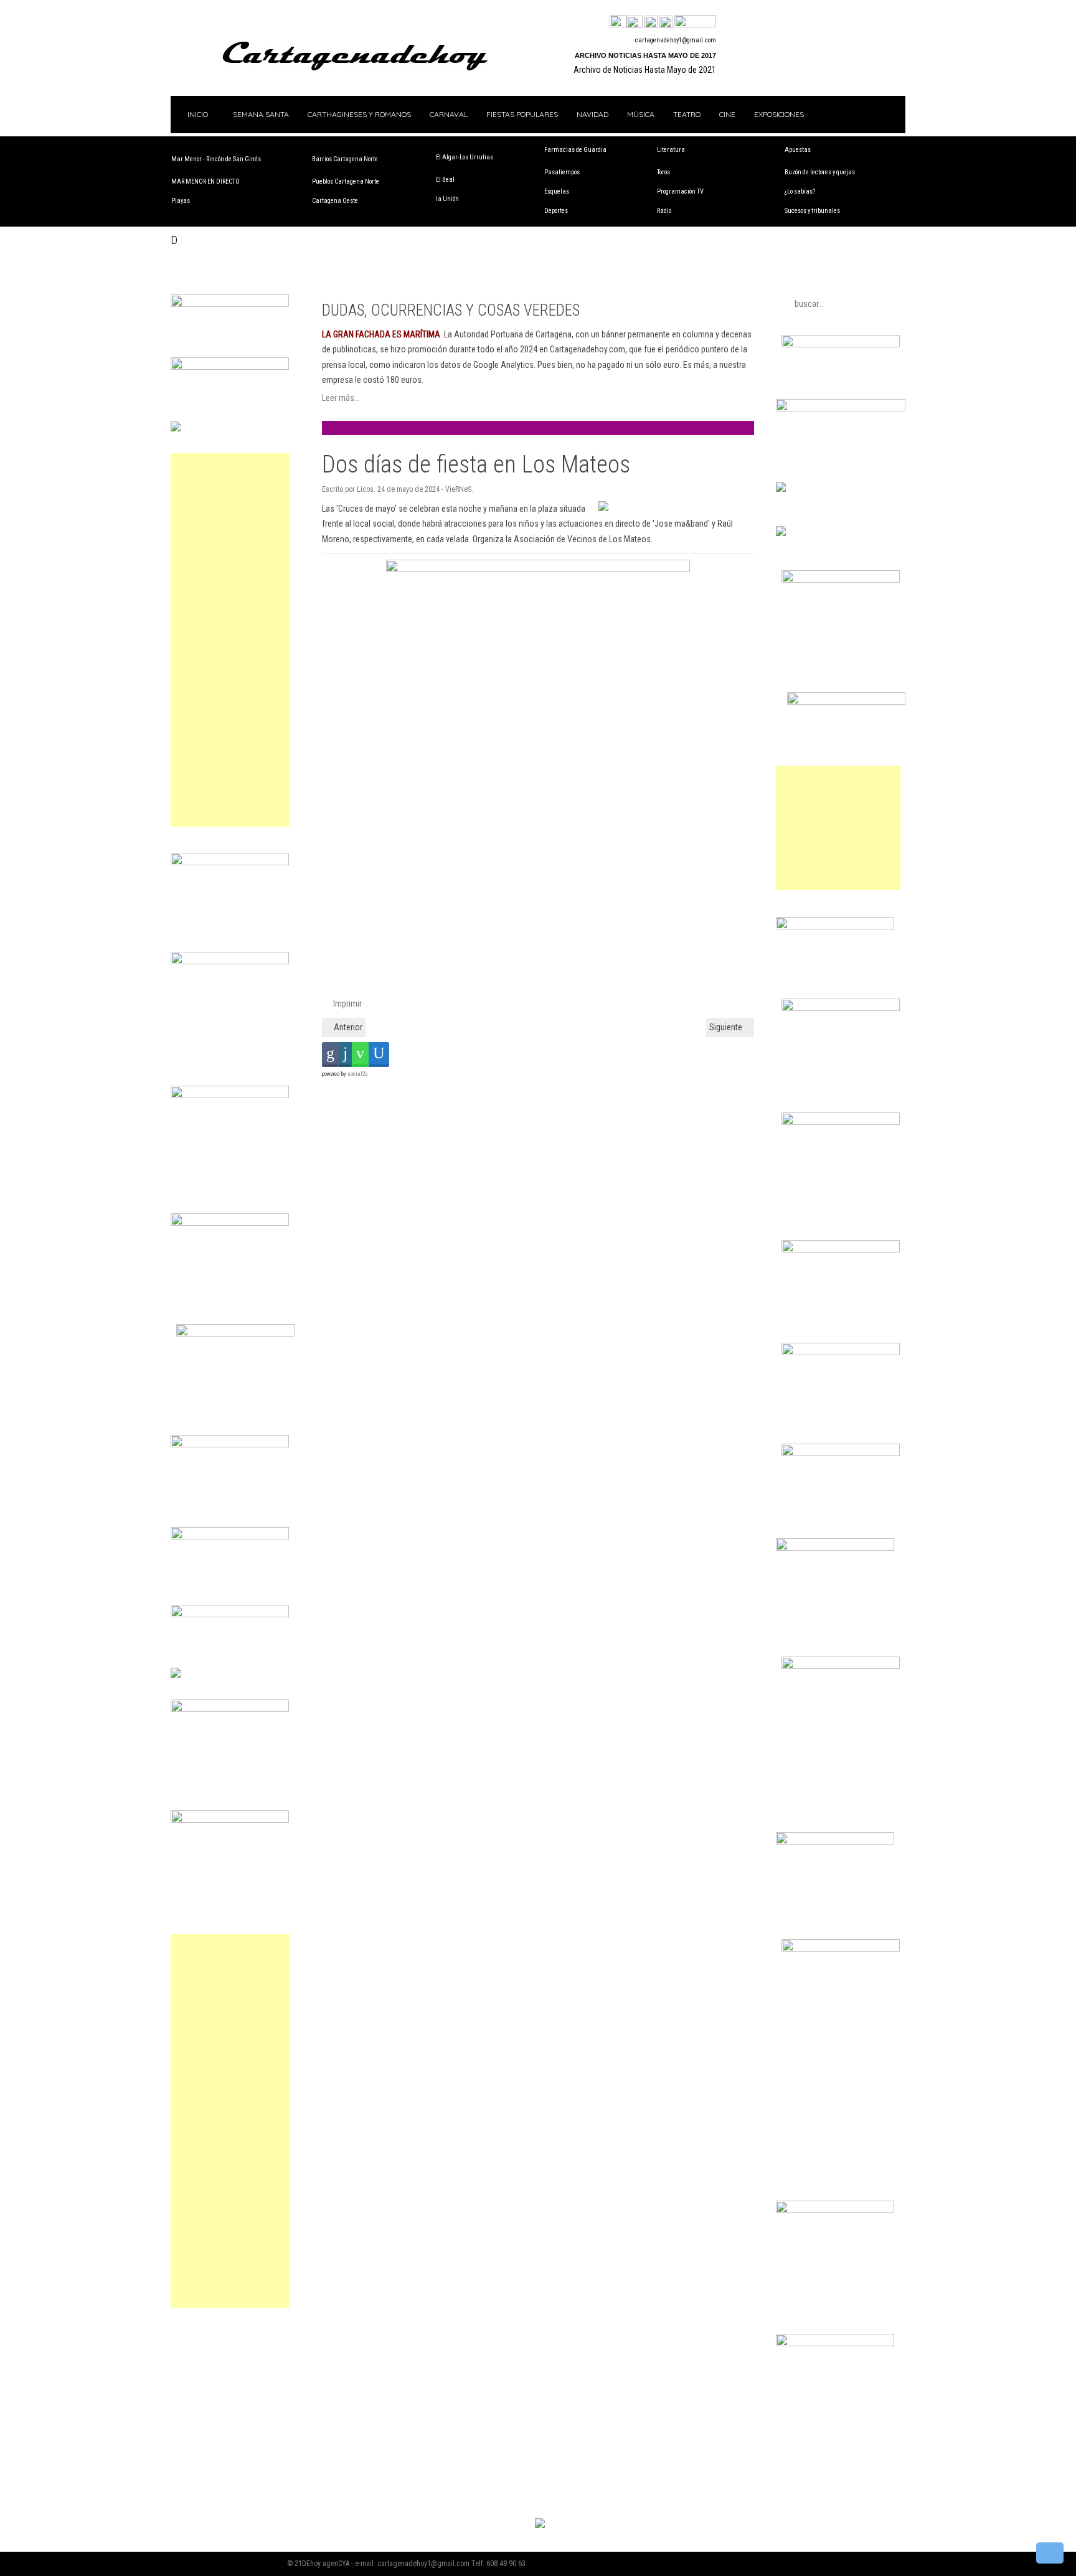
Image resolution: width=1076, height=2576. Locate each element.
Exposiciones (779, 114)
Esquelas (557, 191)
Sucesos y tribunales (812, 211)
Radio (664, 211)
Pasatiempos (562, 172)
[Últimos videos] (651, 22)
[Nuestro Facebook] (618, 22)
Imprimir (347, 1004)
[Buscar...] (695, 22)
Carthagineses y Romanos (359, 114)
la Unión (447, 199)
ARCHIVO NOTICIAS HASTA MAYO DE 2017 (645, 55)
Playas (181, 201)
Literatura (671, 150)
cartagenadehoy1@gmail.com (676, 40)
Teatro (687, 114)
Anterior (347, 1027)
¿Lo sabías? (800, 191)
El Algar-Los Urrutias (465, 157)
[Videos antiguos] (666, 22)
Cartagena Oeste (335, 201)
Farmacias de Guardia (575, 150)
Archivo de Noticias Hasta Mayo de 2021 (645, 70)
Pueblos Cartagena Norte (346, 181)
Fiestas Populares (522, 114)
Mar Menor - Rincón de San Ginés (216, 159)
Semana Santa (261, 114)
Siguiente (727, 1027)
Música (641, 114)
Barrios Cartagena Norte (345, 159)
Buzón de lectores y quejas (820, 172)
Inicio (197, 114)
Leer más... (341, 398)
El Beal (445, 180)
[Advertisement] (230, 640)
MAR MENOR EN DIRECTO (205, 181)
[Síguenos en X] (635, 22)
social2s (358, 1074)
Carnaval (449, 114)
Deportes (556, 211)
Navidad (592, 114)
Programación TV (680, 191)
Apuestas (798, 150)
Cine (727, 114)
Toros (663, 172)
